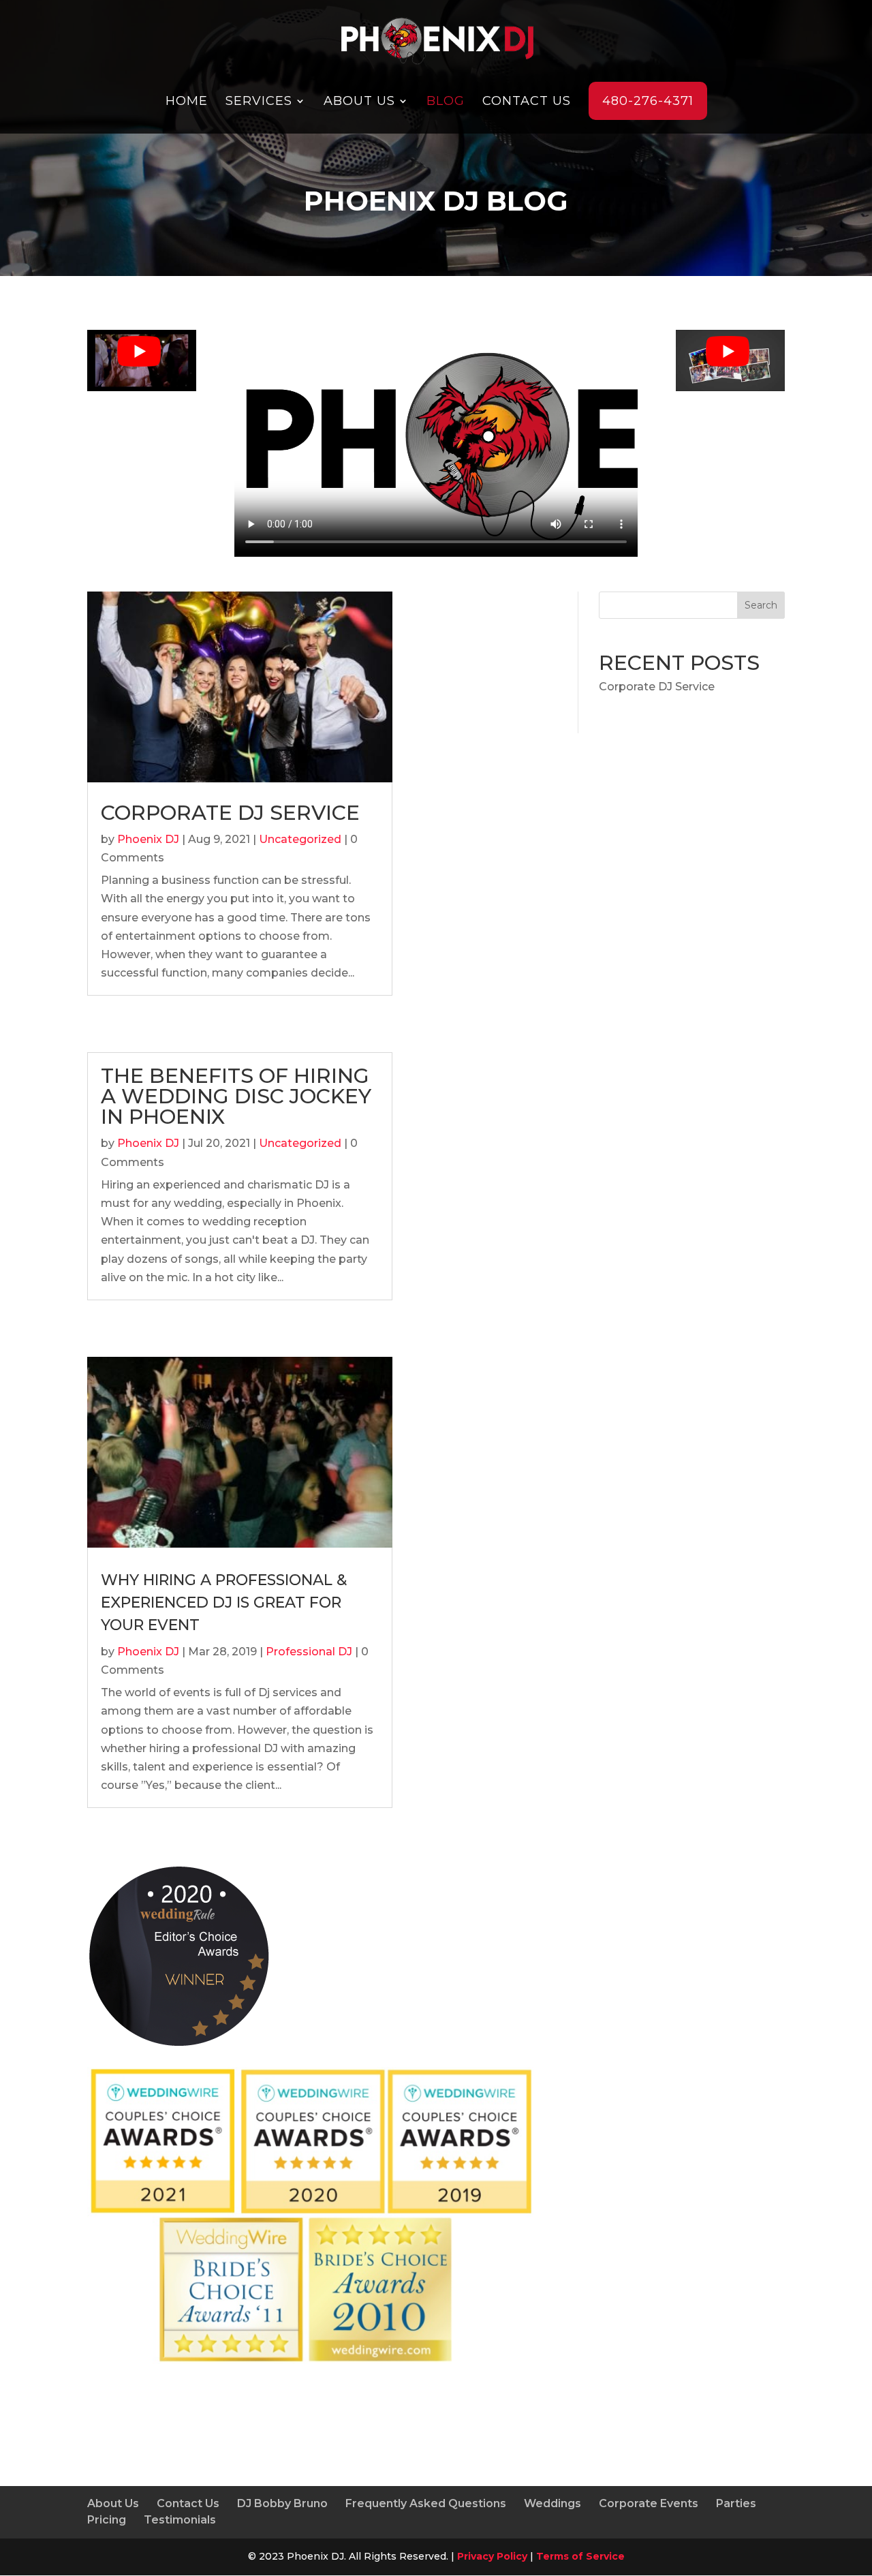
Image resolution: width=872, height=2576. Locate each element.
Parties (736, 2503)
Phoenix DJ (148, 839)
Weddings (552, 2503)
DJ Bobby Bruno (282, 2503)
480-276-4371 (648, 101)
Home (187, 101)
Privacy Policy (492, 2556)
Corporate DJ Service (230, 813)
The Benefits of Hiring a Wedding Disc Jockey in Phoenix (236, 1096)
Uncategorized (300, 839)
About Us (359, 101)
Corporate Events (649, 2503)
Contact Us (527, 101)
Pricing (107, 2520)
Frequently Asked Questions (426, 2503)
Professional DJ (309, 1652)
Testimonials (180, 2520)
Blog (446, 101)
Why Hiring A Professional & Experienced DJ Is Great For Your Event (224, 1603)
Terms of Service (580, 2556)
